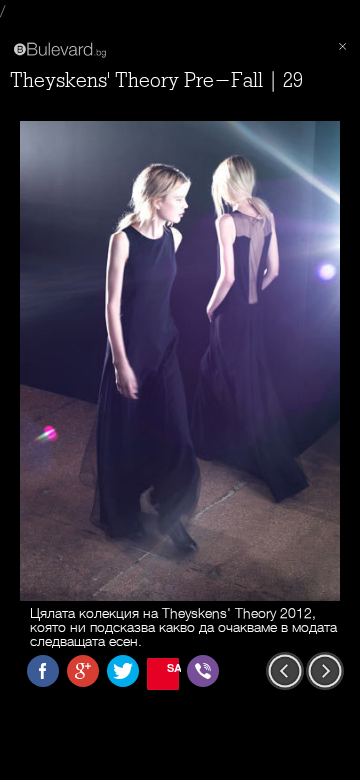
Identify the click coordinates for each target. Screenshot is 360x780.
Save (173, 667)
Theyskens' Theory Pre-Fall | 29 (156, 80)
